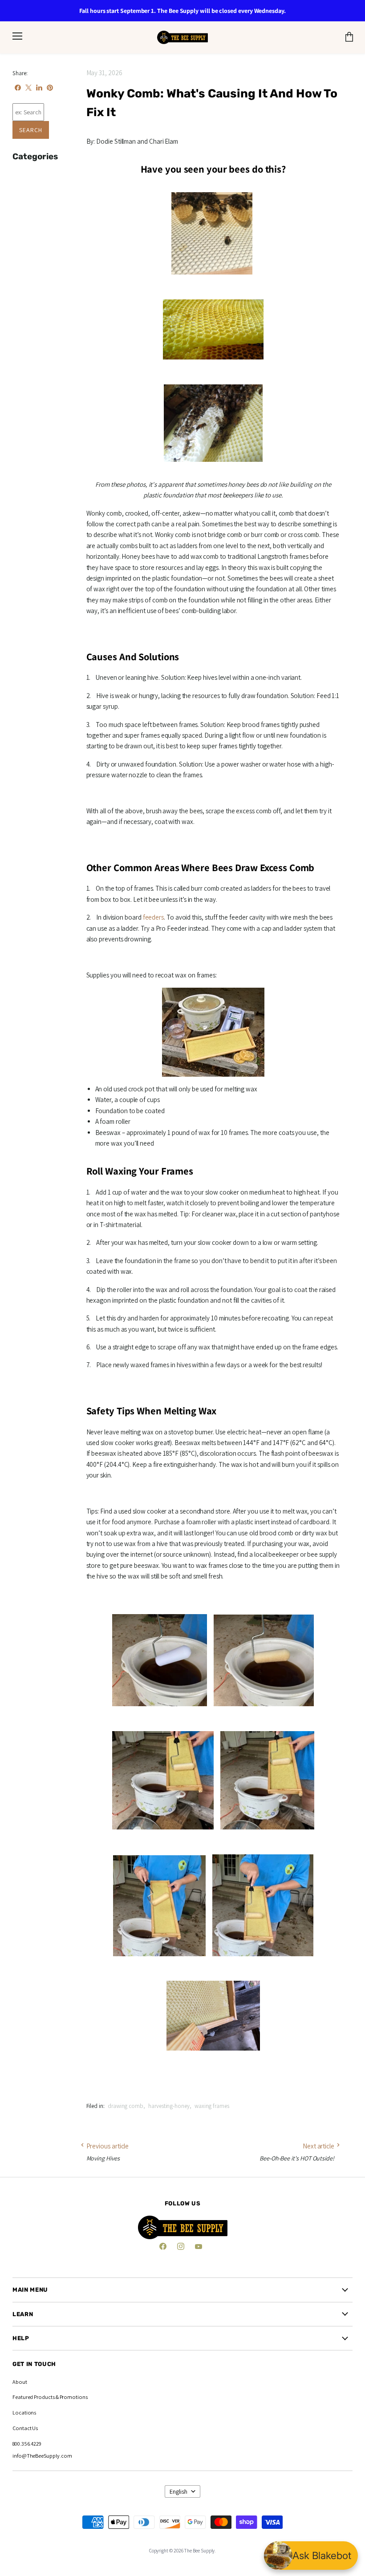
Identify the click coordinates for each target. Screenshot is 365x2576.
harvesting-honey (169, 2106)
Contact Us (25, 2428)
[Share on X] (28, 88)
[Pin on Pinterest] (50, 88)
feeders (153, 917)
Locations (24, 2412)
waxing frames (212, 2106)
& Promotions (71, 2397)
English (178, 2491)
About (20, 2382)
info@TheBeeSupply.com (42, 2456)
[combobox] (28, 112)
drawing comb (126, 2106)
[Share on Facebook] (18, 88)
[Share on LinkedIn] (39, 88)
